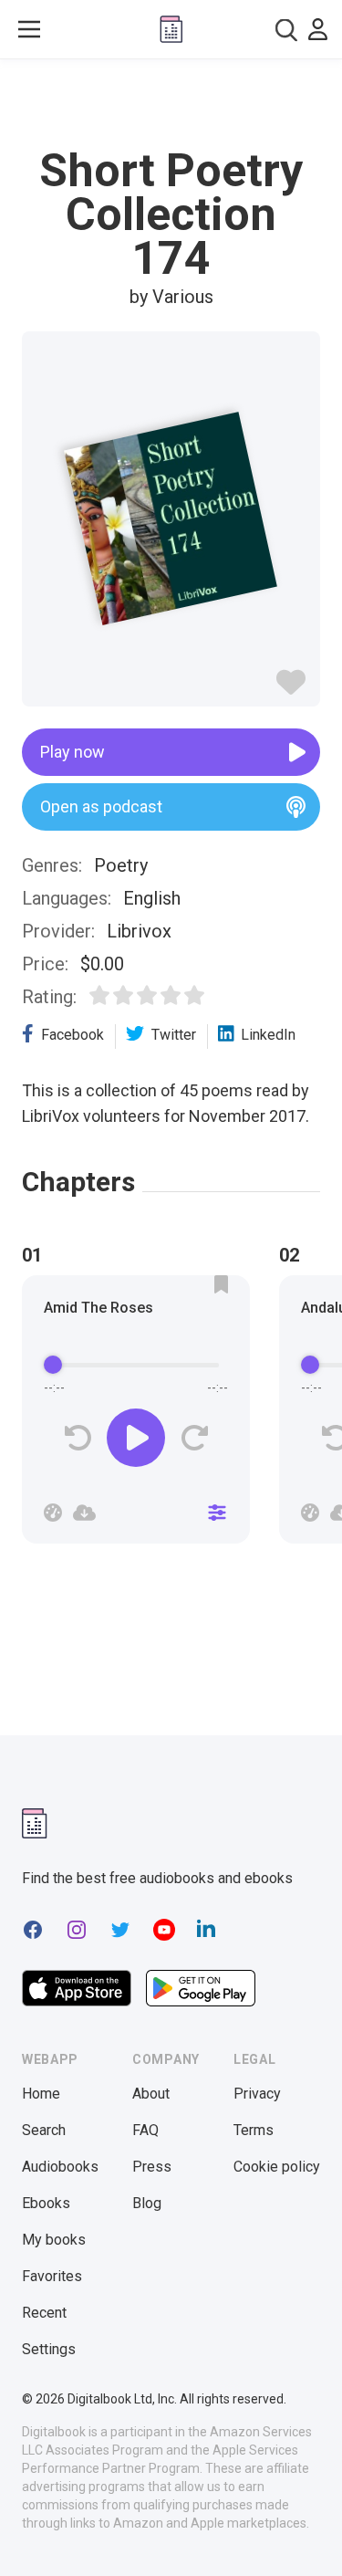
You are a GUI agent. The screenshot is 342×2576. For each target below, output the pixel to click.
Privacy (257, 2094)
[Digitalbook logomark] (35, 1823)
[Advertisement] (171, 104)
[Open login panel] (318, 29)
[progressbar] (136, 1365)
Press (152, 2167)
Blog (147, 2203)
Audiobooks (60, 2167)
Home (41, 2094)
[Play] (136, 1438)
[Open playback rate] (53, 1513)
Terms (254, 2130)
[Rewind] (78, 1438)
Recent (44, 2313)
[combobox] (286, 30)
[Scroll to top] (309, 2536)
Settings (49, 2349)
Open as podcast (101, 806)
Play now (73, 752)
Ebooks (46, 2203)
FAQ (145, 2130)
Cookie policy (277, 2167)
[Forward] (194, 1438)
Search (44, 2130)
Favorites (52, 2276)
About (151, 2094)
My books (54, 2240)
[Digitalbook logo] (171, 29)
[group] (136, 1415)
